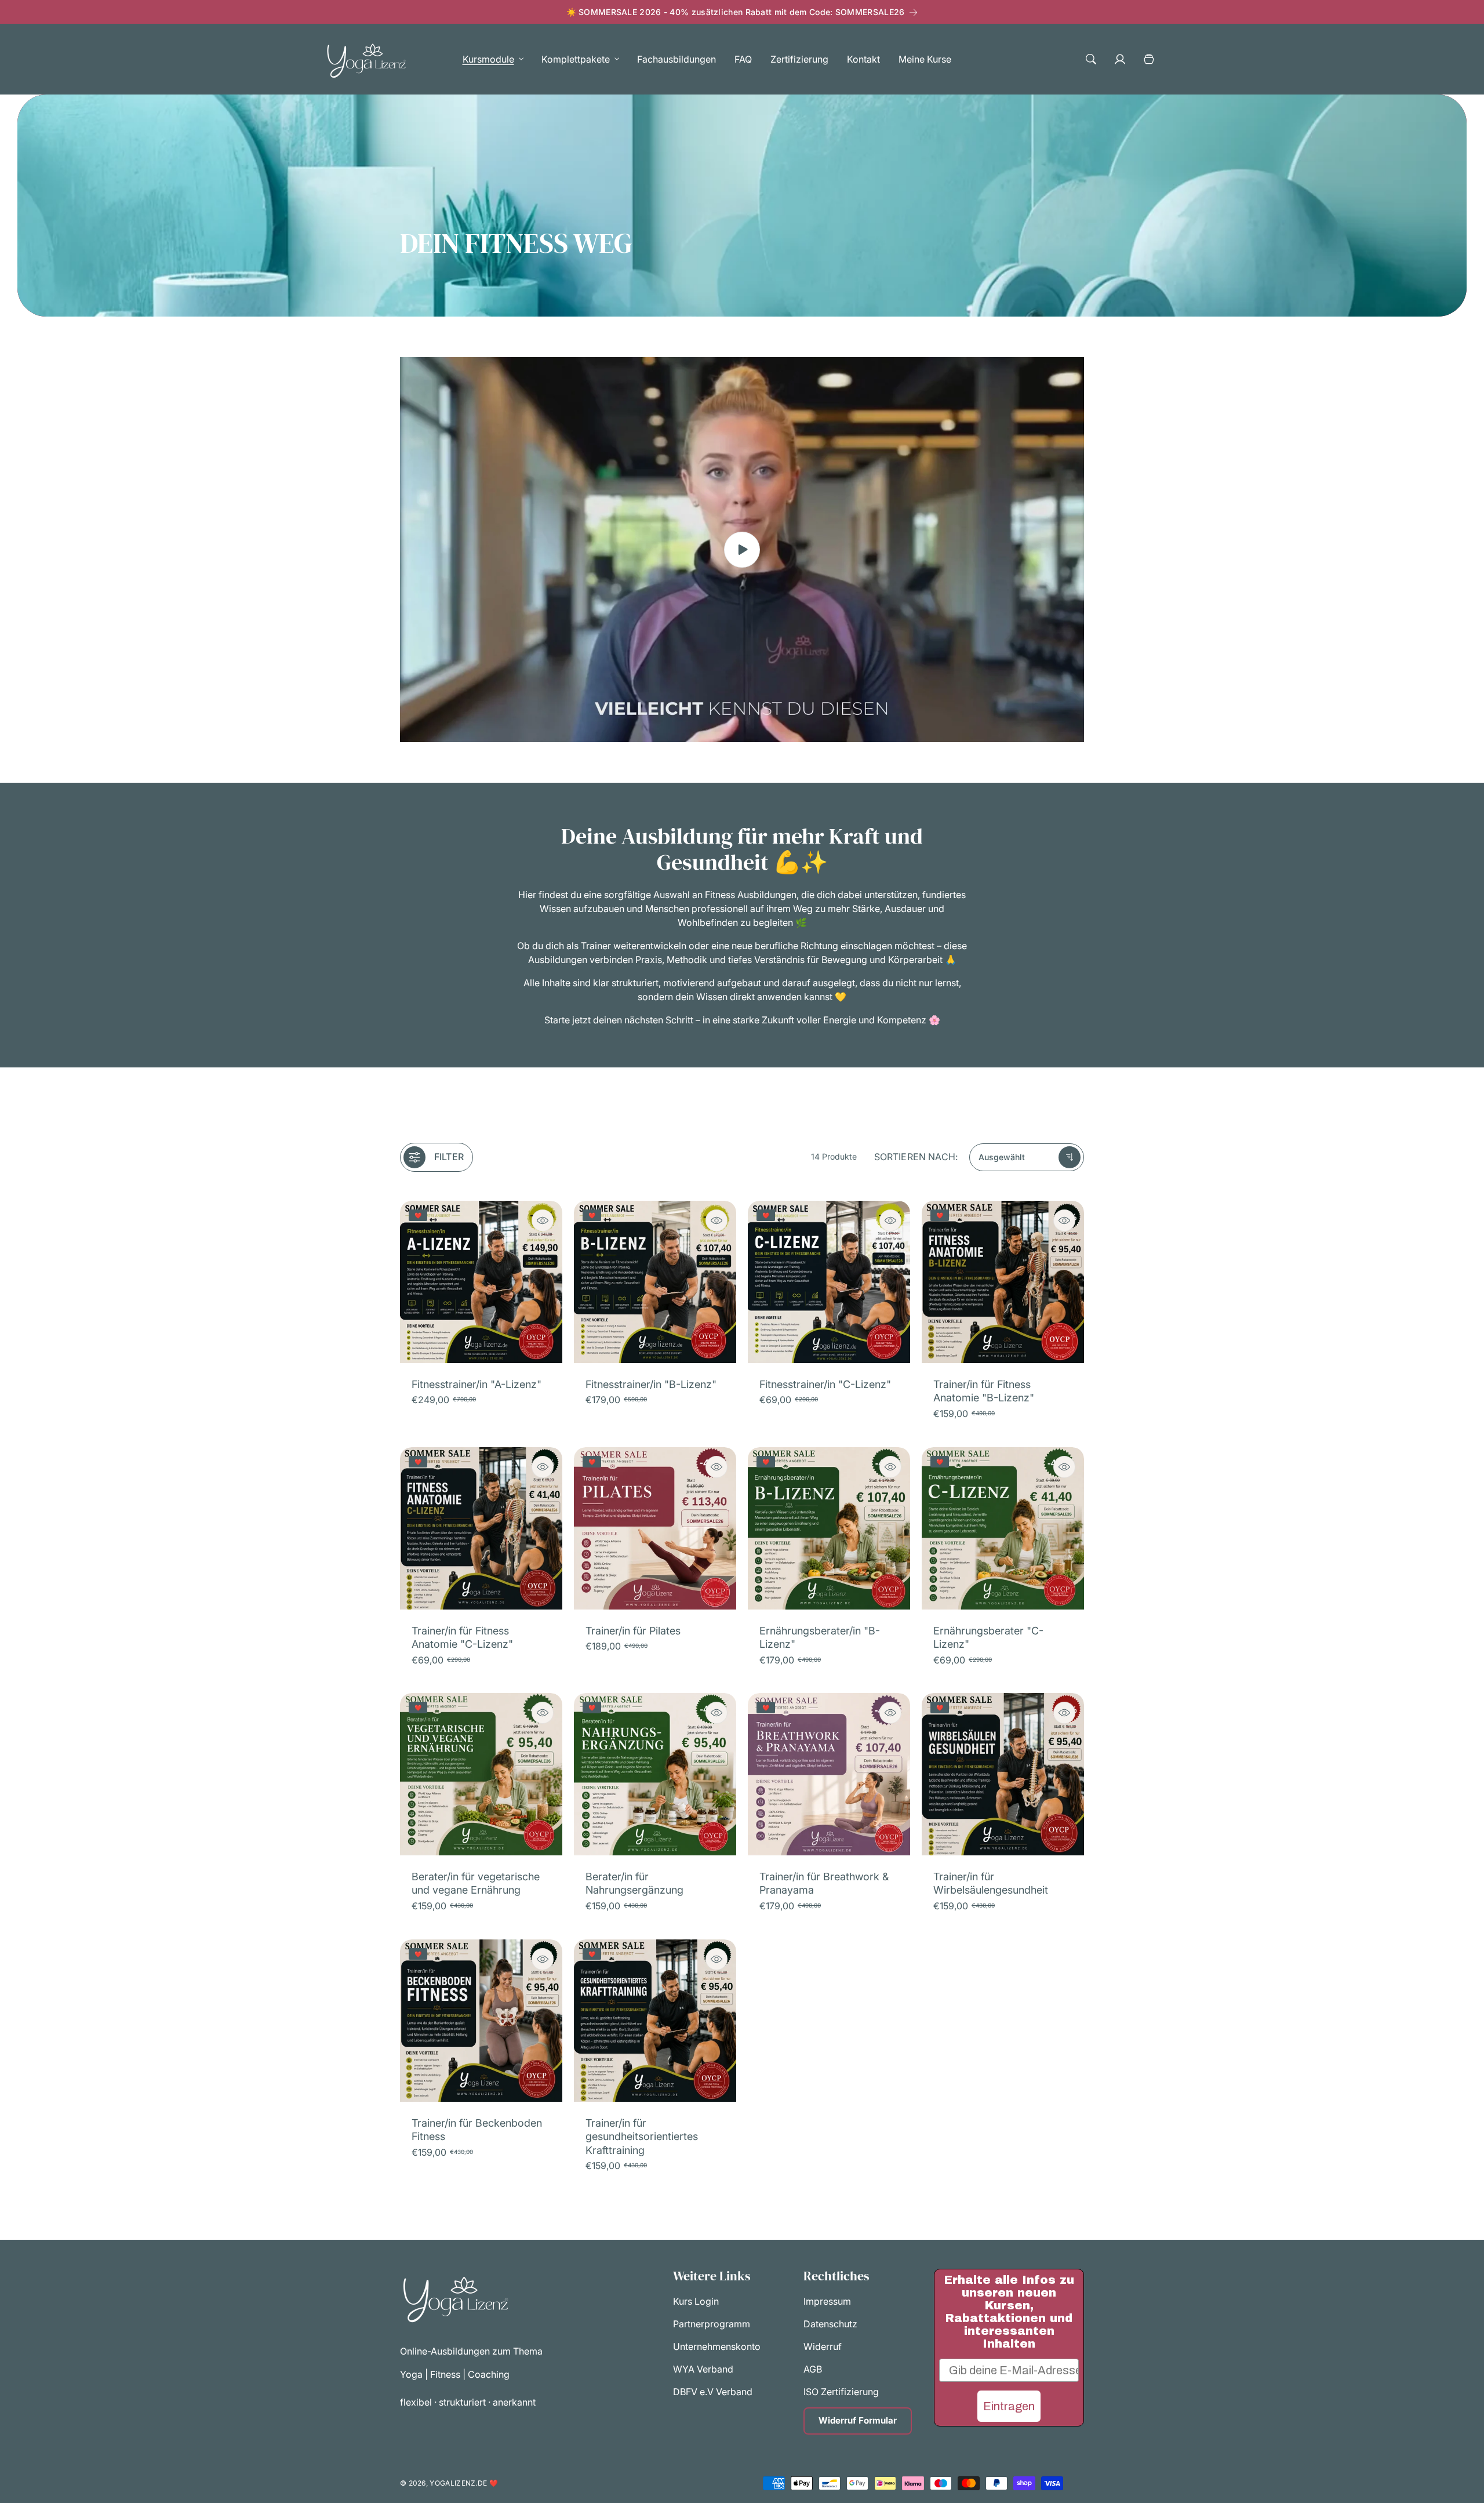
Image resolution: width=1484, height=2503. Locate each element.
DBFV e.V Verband (713, 2392)
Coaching (489, 2374)
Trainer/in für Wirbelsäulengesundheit (991, 1883)
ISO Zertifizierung (841, 2392)
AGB (813, 2370)
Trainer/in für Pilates (633, 1631)
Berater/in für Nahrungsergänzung (634, 1883)
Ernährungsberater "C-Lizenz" (988, 1637)
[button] (490, 59)
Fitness (445, 2374)
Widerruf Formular (858, 2421)
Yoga (412, 2374)
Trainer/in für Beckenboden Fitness (477, 2130)
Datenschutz (830, 2324)
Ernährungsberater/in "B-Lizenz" (820, 1637)
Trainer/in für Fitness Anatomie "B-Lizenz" (984, 1391)
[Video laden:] (742, 550)
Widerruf (823, 2347)
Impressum (827, 2302)
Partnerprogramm (712, 2324)
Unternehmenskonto (717, 2347)
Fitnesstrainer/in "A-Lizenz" (477, 1384)
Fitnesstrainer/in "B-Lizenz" (651, 1384)
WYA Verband (703, 2370)
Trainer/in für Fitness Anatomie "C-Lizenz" (462, 1637)
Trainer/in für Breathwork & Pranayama (824, 1883)
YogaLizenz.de (458, 2483)
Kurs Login (696, 2302)
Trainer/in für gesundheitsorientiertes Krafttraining (642, 2137)
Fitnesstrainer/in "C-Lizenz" (825, 1384)
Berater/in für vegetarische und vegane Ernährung (476, 1883)
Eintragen (1009, 2406)
